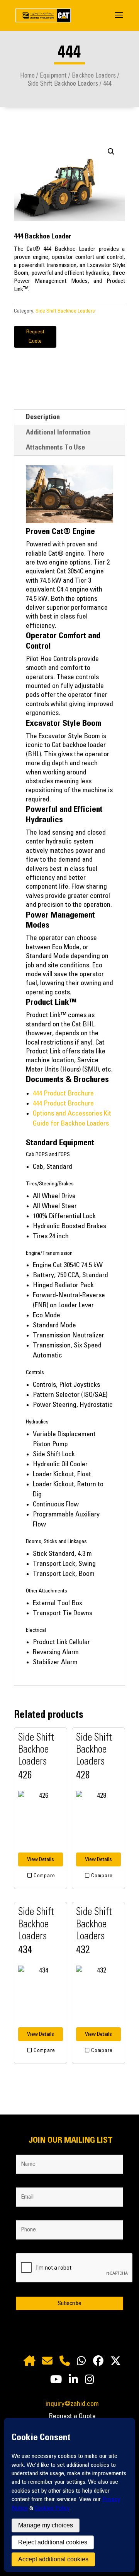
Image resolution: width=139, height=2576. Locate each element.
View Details (41, 1859)
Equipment (53, 76)
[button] (111, 152)
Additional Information (58, 433)
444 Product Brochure (63, 1094)
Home (27, 76)
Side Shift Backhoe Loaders (63, 84)
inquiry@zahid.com (72, 2404)
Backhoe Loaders (94, 76)
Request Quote (35, 336)
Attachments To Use (55, 448)
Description (43, 417)
